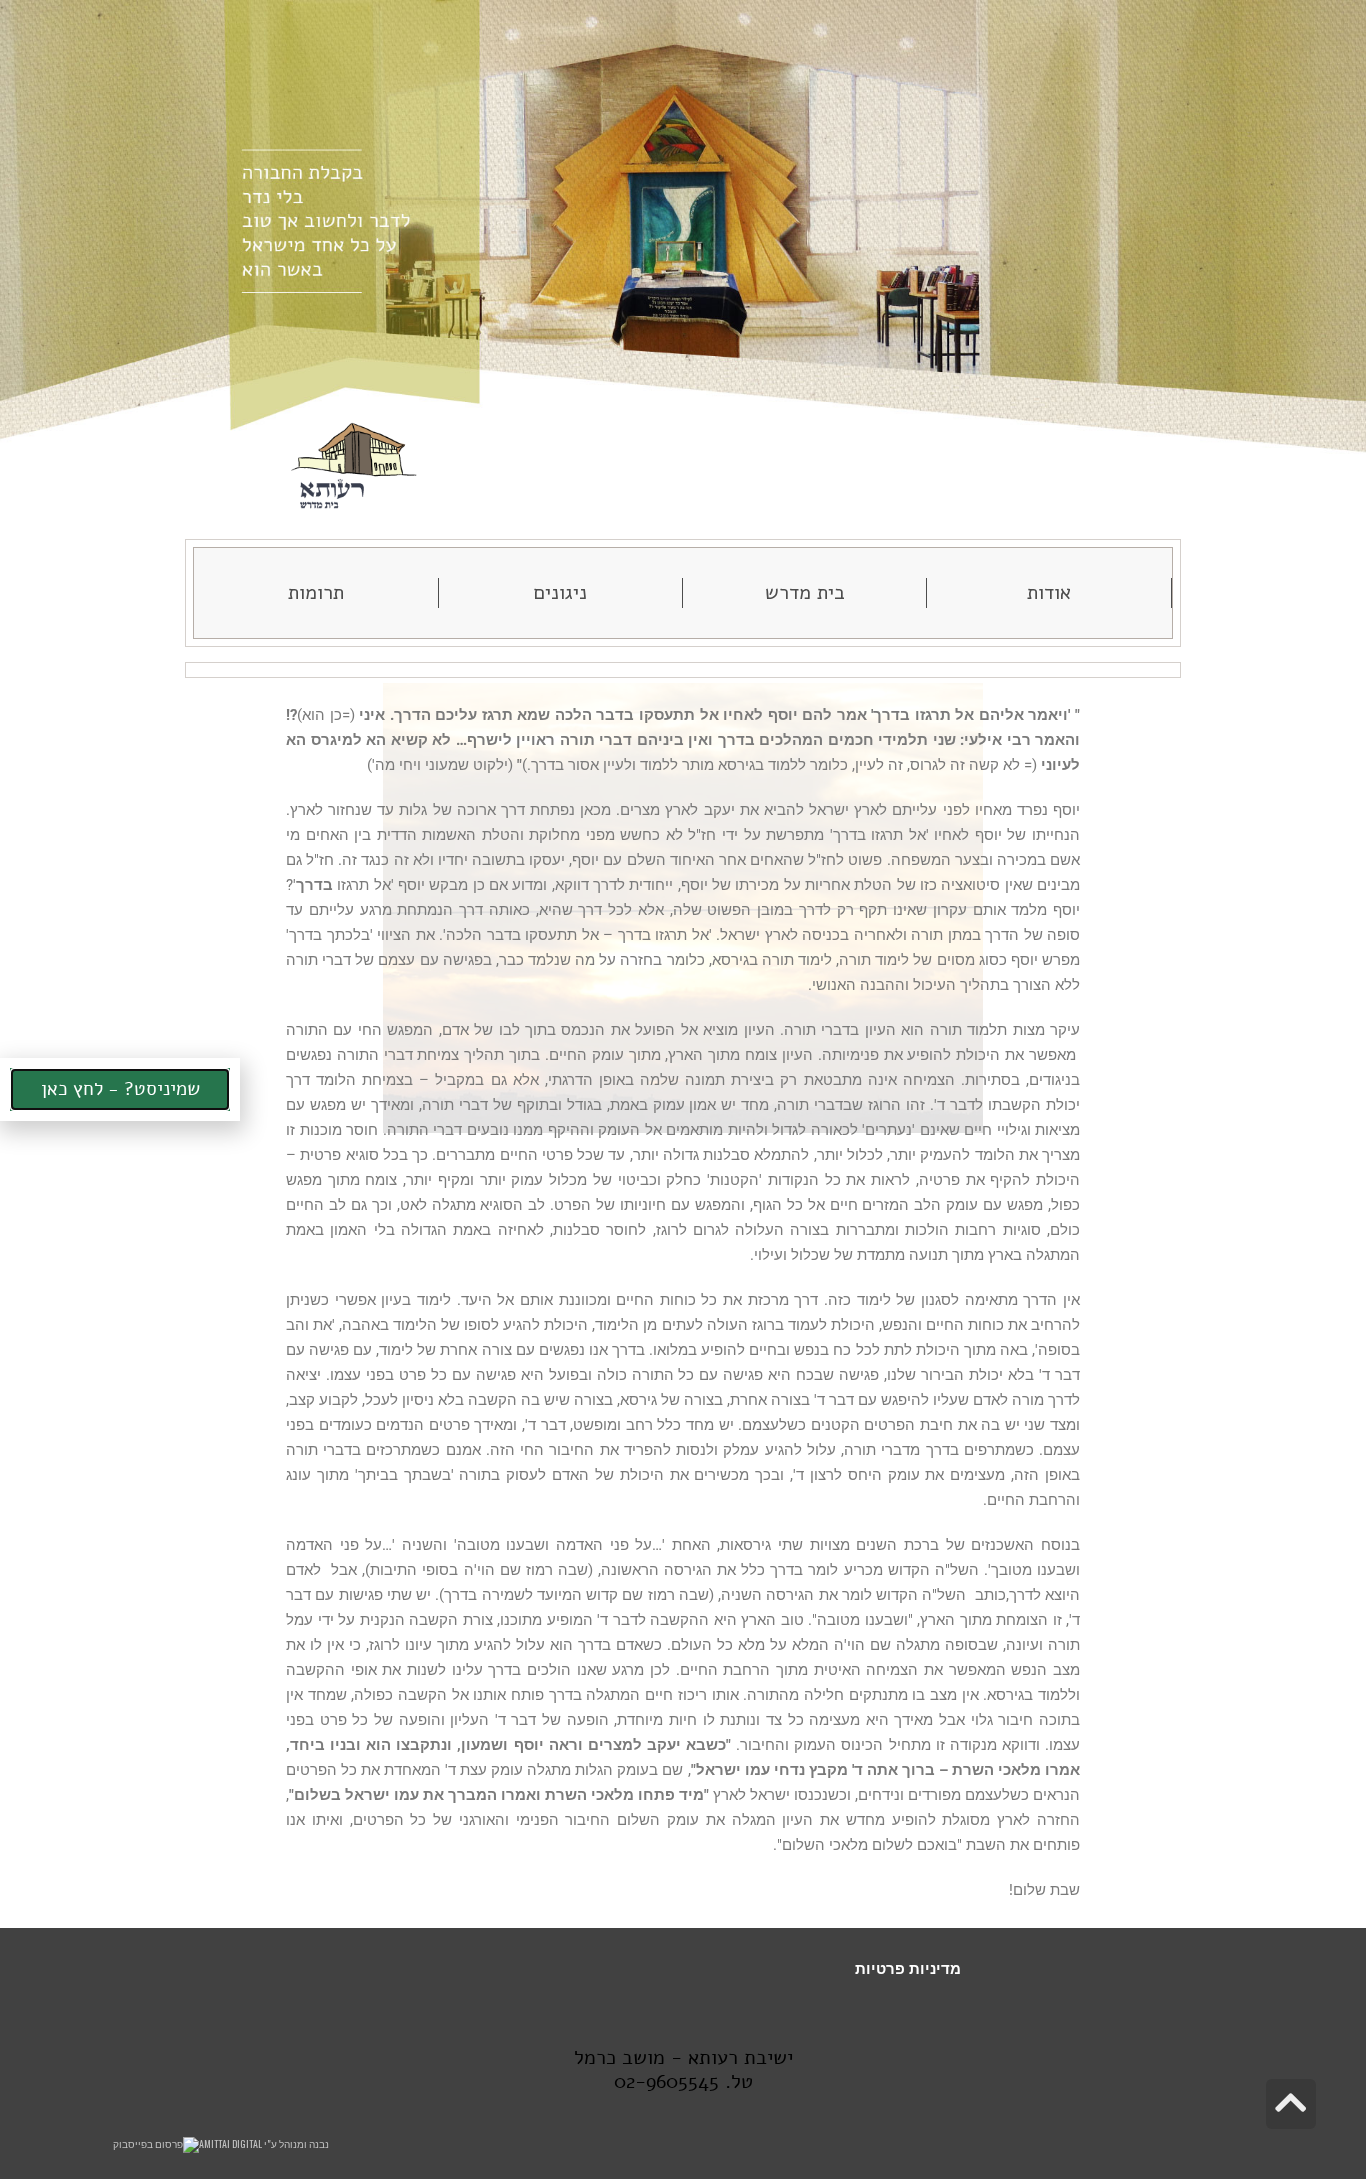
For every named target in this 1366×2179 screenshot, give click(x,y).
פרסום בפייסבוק (148, 2143)
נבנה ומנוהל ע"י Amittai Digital (264, 2143)
